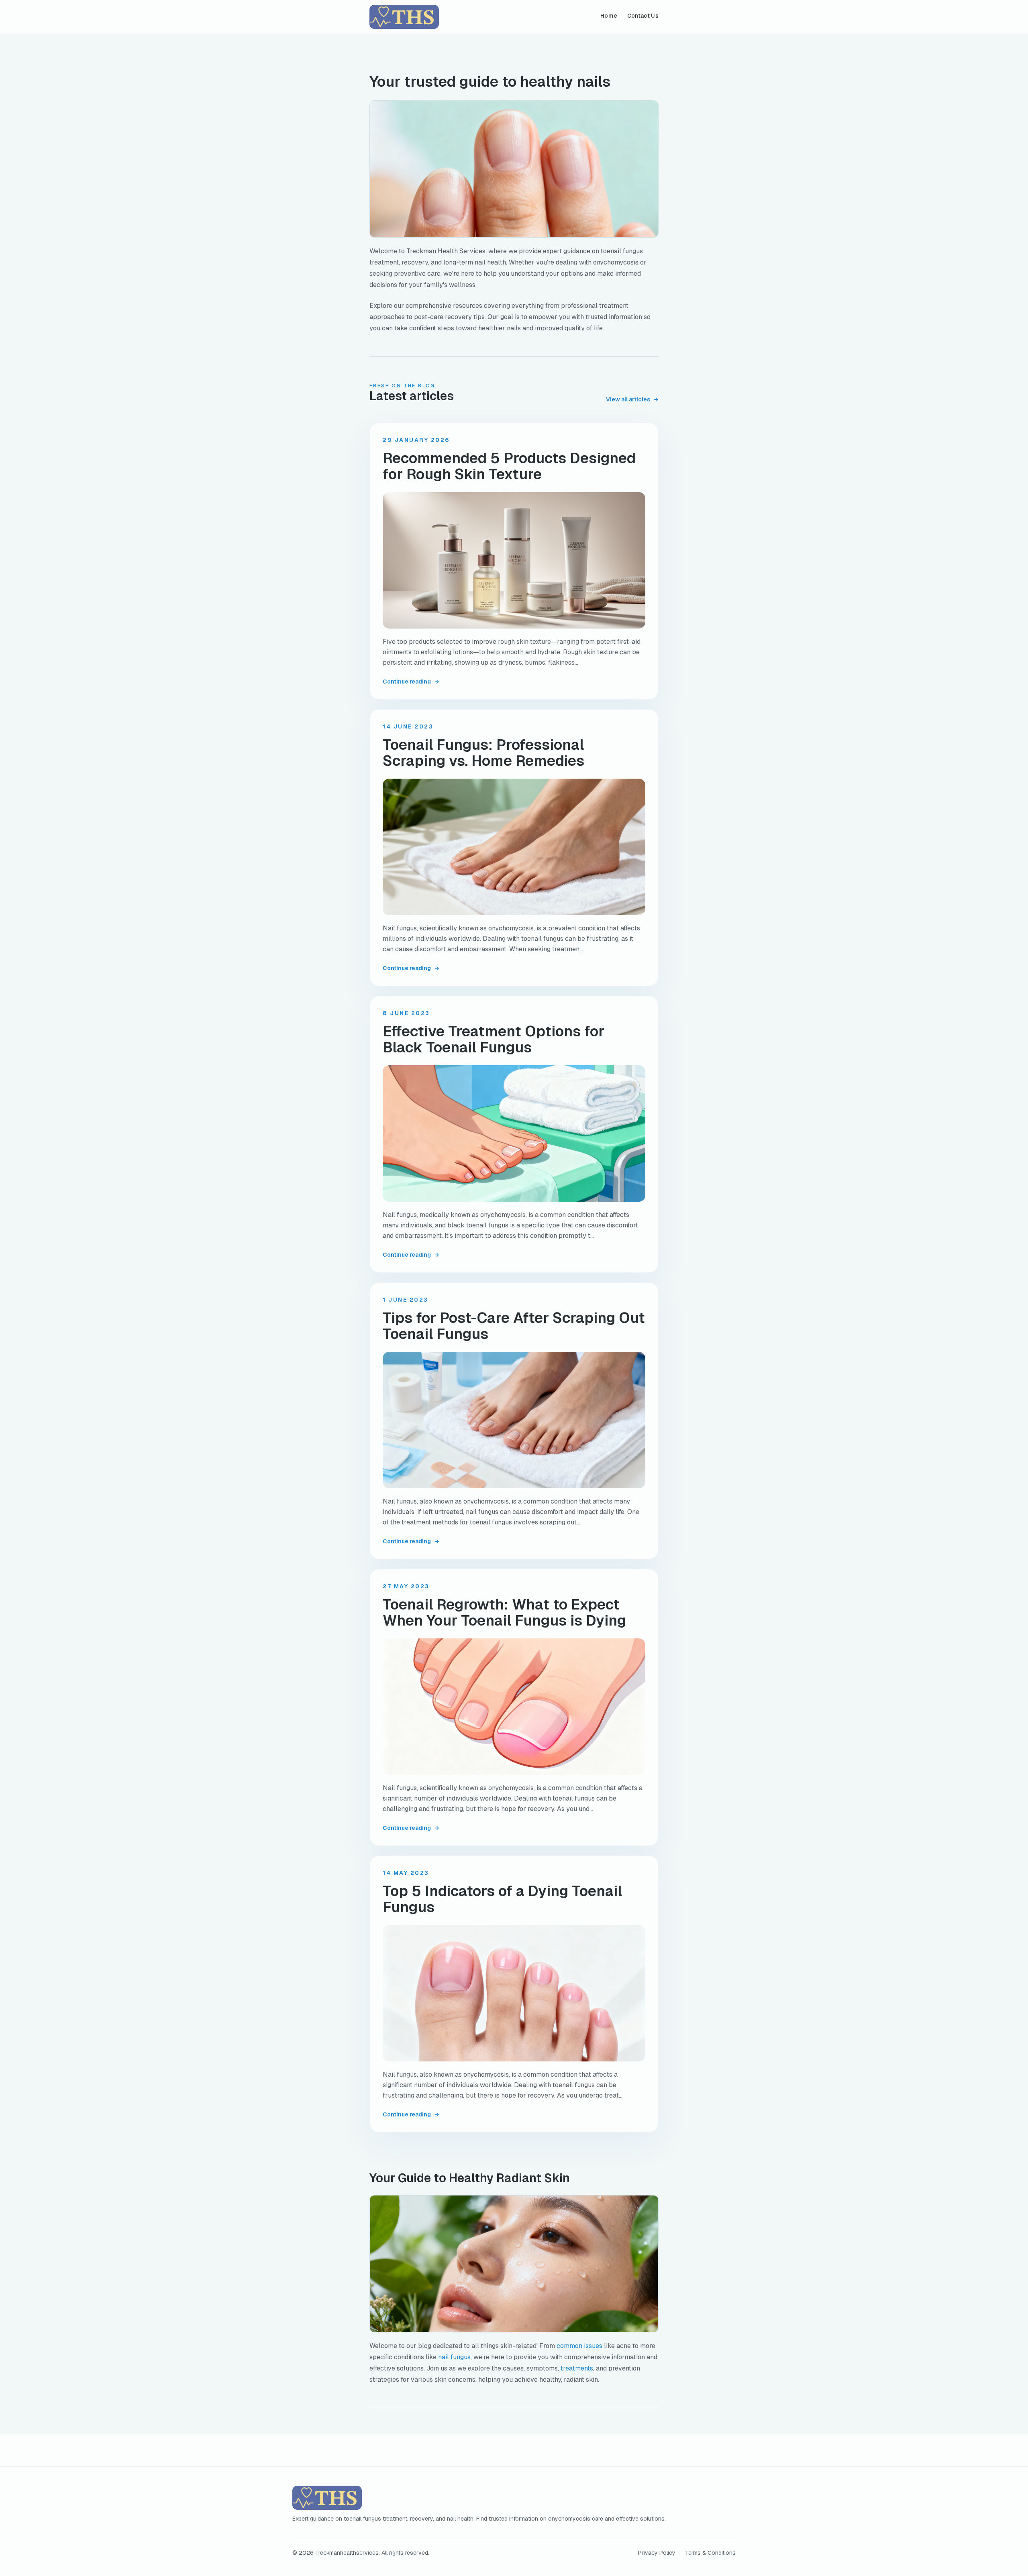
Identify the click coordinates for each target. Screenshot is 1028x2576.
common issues (579, 2346)
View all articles (632, 399)
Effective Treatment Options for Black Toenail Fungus (494, 1040)
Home (609, 16)
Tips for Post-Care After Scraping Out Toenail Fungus (514, 1326)
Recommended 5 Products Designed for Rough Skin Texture (509, 466)
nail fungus (454, 2357)
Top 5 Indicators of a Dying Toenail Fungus (502, 1899)
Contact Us (643, 16)
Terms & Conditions (710, 2553)
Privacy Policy (657, 2553)
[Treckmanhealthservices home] (404, 17)
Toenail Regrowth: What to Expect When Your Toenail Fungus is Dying (504, 1613)
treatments (577, 2368)
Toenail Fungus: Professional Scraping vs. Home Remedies (483, 753)
